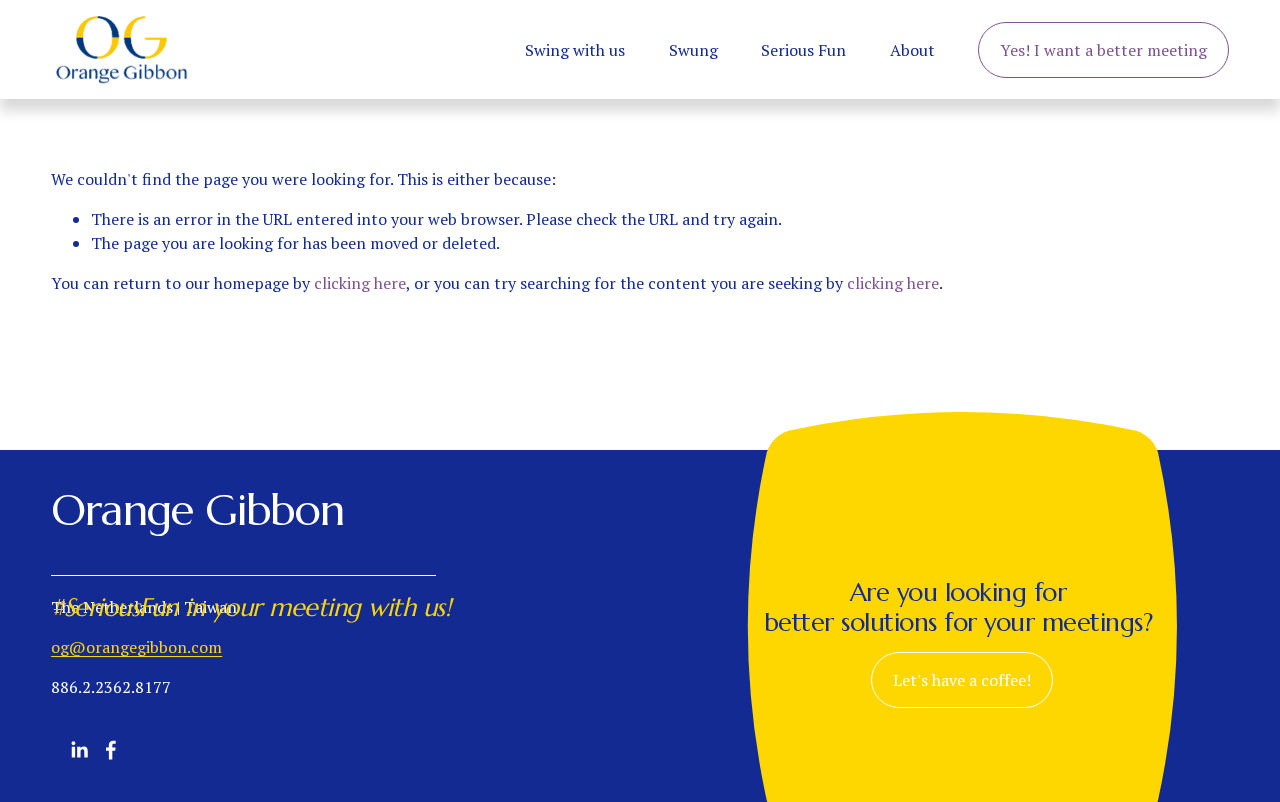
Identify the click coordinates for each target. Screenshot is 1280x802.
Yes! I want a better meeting (1103, 50)
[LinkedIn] (79, 750)
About (912, 50)
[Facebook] (111, 750)
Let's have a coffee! (962, 680)
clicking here (360, 283)
